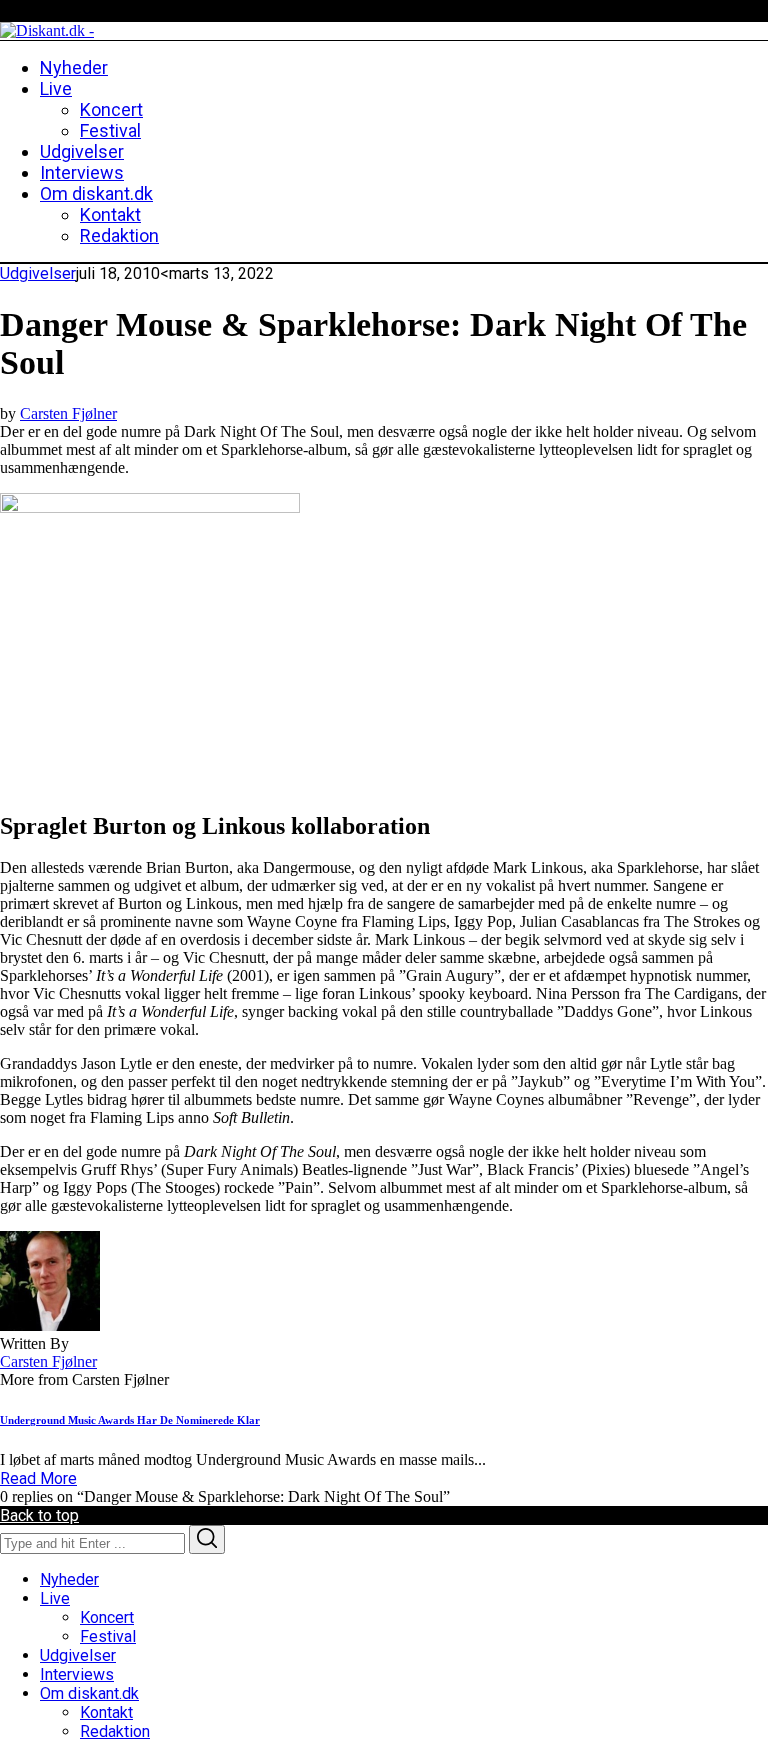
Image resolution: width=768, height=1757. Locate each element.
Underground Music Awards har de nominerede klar (130, 1420)
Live (55, 1598)
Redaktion (115, 1731)
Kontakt (106, 1712)
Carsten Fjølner (68, 413)
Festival (108, 1636)
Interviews (77, 1674)
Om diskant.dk (89, 1693)
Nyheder (69, 1579)
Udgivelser (38, 273)
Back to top (39, 1515)
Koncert (107, 1617)
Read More (38, 1478)
